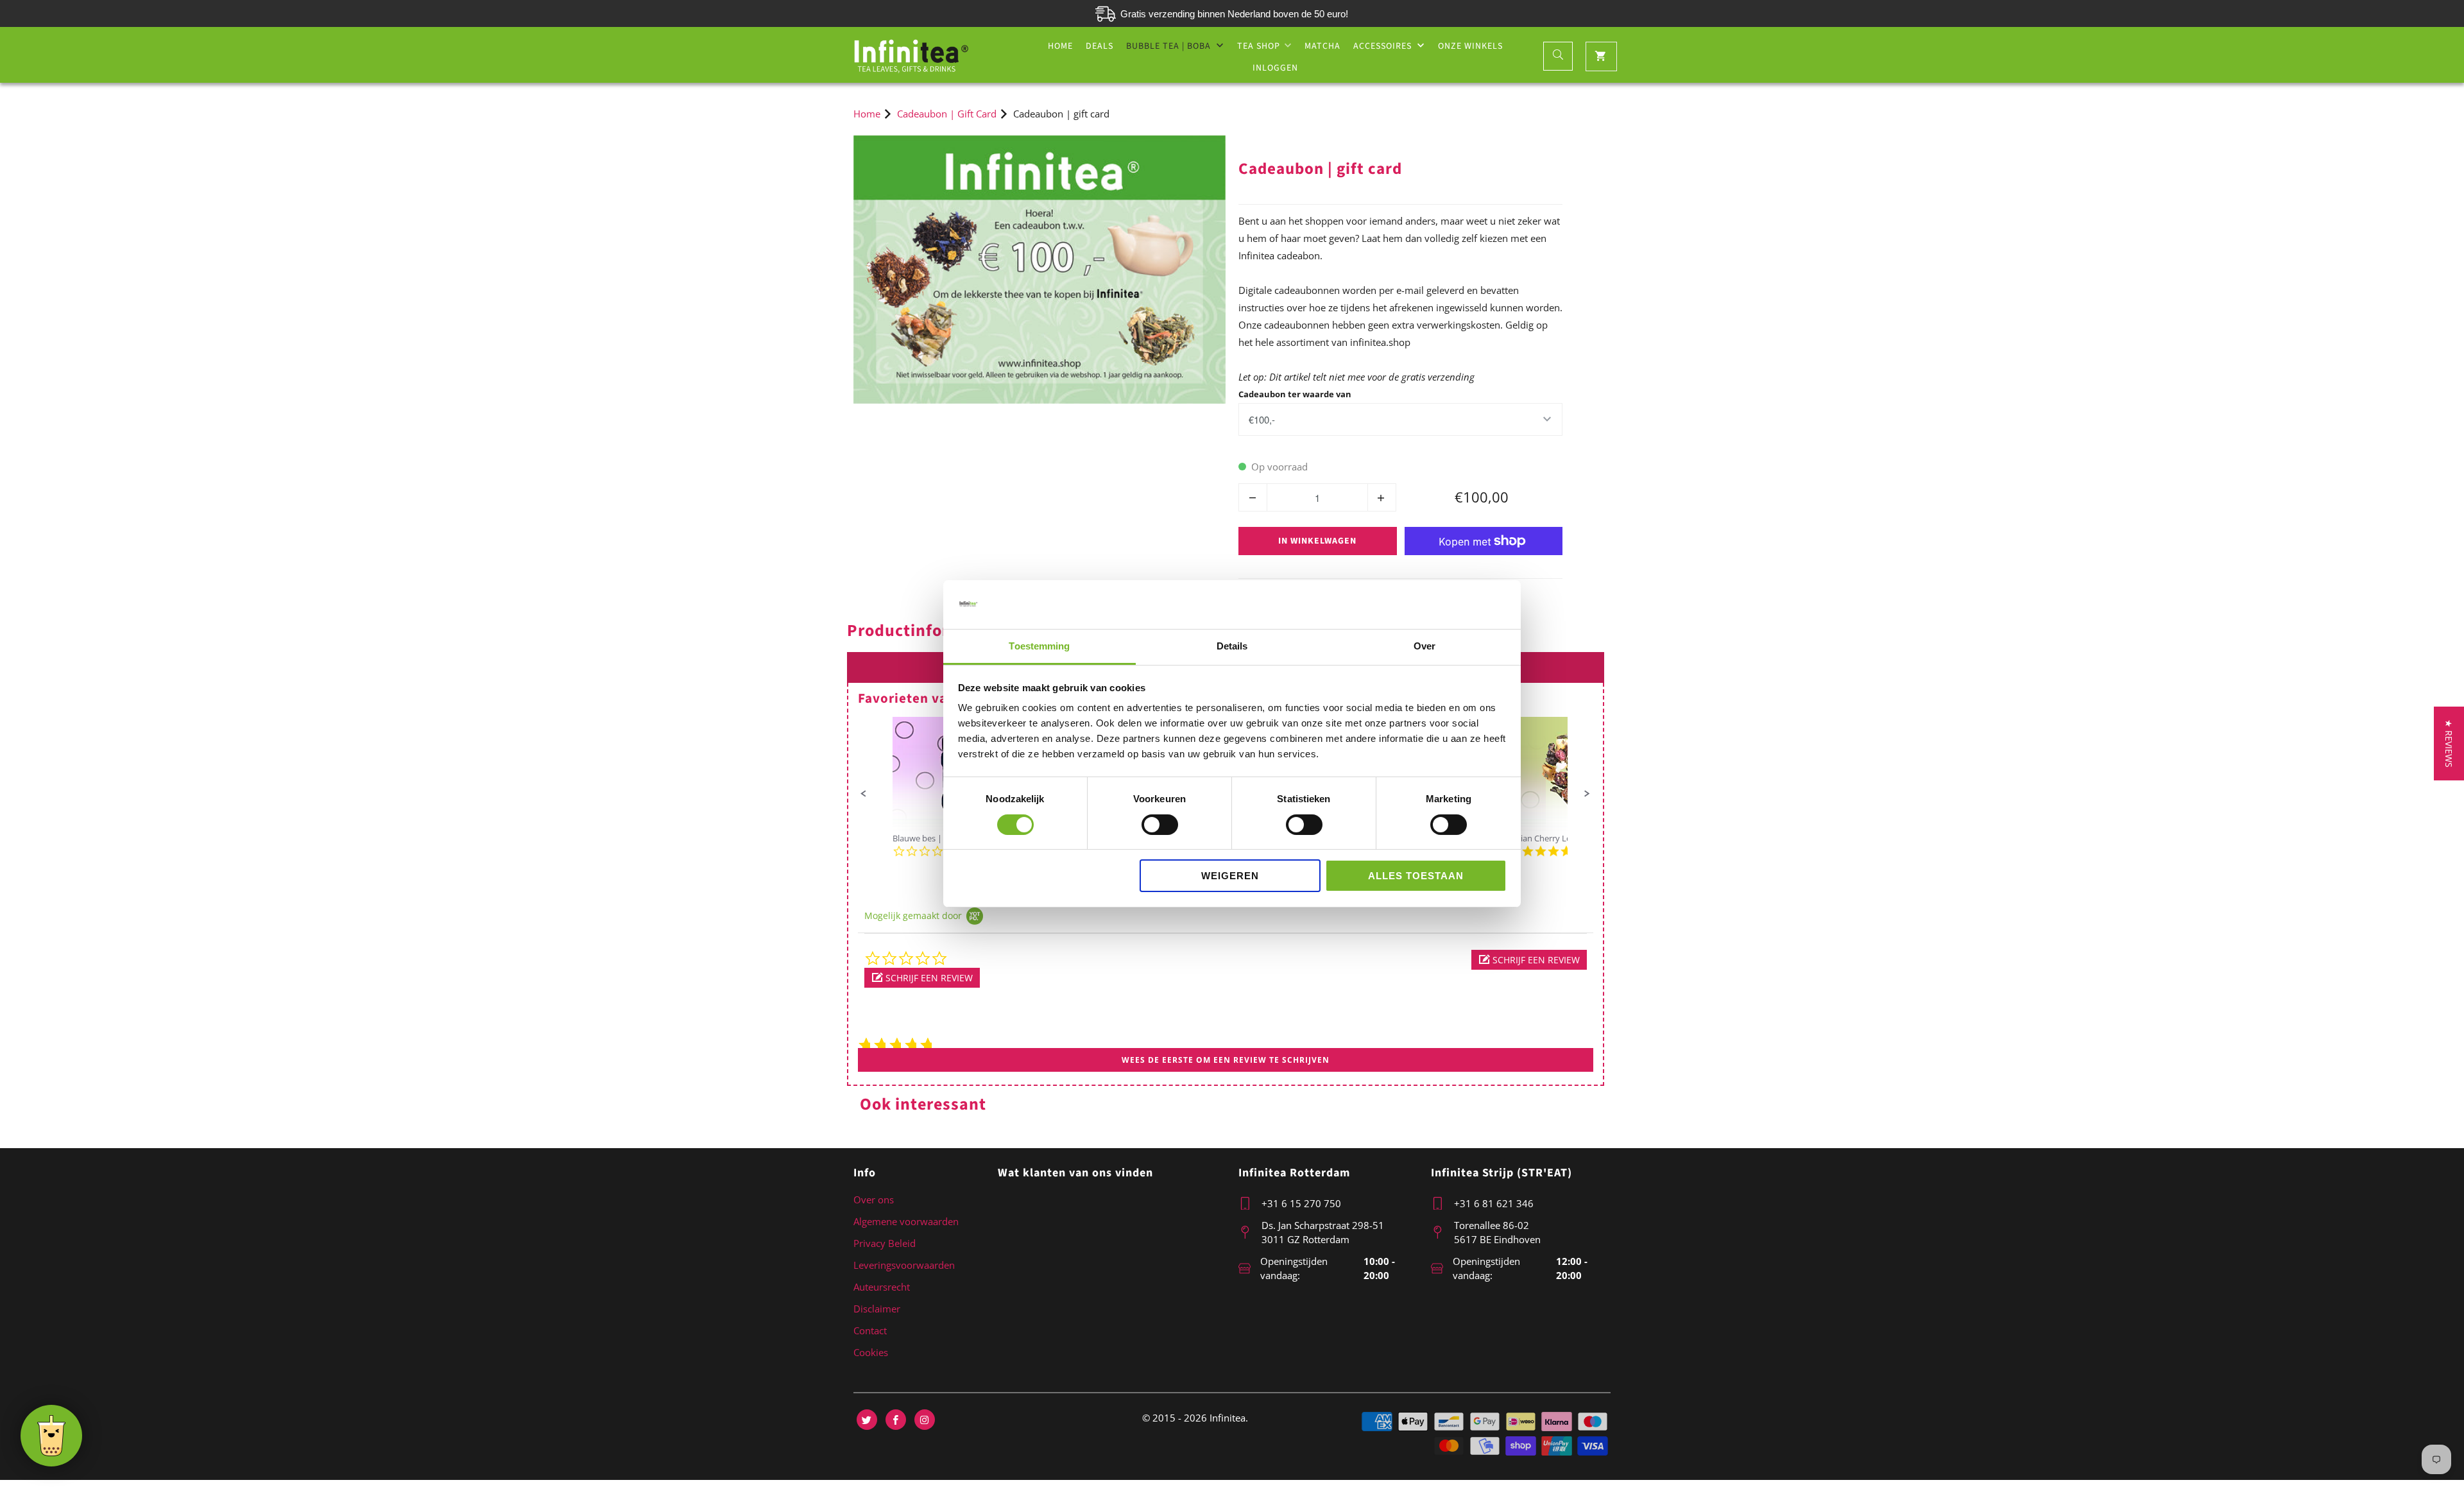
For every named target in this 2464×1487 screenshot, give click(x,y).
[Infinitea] (911, 55)
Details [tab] (1232, 646)
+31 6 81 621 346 (1494, 1203)
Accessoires (1384, 46)
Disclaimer (877, 1309)
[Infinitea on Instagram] (925, 1420)
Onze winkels (1470, 46)
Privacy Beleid (885, 1243)
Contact (870, 1330)
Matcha (1322, 46)
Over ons (874, 1199)
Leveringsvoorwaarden (904, 1265)
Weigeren (1230, 876)
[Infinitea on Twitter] (867, 1420)
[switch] (1160, 825)
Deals (1099, 46)
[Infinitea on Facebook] (896, 1420)
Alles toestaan (1416, 876)
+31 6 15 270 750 (1301, 1203)
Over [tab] (1425, 646)
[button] (864, 794)
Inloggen (1275, 68)
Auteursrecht (882, 1287)
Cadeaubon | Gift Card (1293, 144)
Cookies (871, 1352)
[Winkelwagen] (1601, 56)
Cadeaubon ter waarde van (1295, 394)
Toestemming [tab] (1039, 646)
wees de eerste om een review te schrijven (1226, 1060)
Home (1060, 46)
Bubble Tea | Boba (1170, 46)
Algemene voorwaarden (906, 1221)
